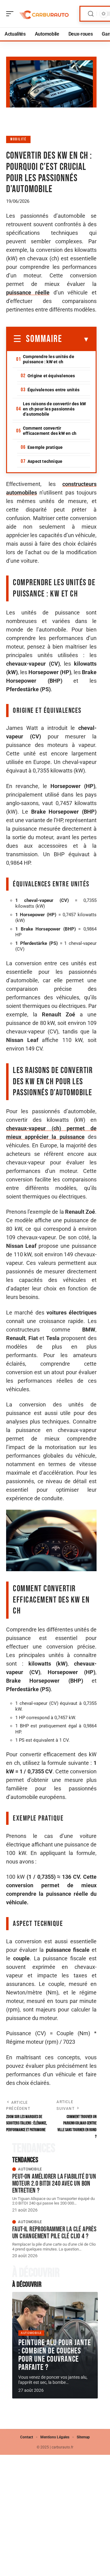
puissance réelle (28, 292)
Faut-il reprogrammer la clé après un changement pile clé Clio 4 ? (54, 2233)
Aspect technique (45, 461)
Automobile (30, 2169)
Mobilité (18, 139)
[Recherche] (91, 14)
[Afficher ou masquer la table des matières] (76, 340)
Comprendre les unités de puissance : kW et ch (49, 359)
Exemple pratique (45, 447)
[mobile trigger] (11, 14)
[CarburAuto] (44, 14)
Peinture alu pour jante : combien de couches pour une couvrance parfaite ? (55, 2355)
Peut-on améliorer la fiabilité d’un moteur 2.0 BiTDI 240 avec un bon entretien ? (54, 2184)
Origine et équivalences (51, 376)
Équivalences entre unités (53, 390)
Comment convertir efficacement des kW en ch (50, 431)
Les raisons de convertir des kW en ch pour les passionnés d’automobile (54, 409)
